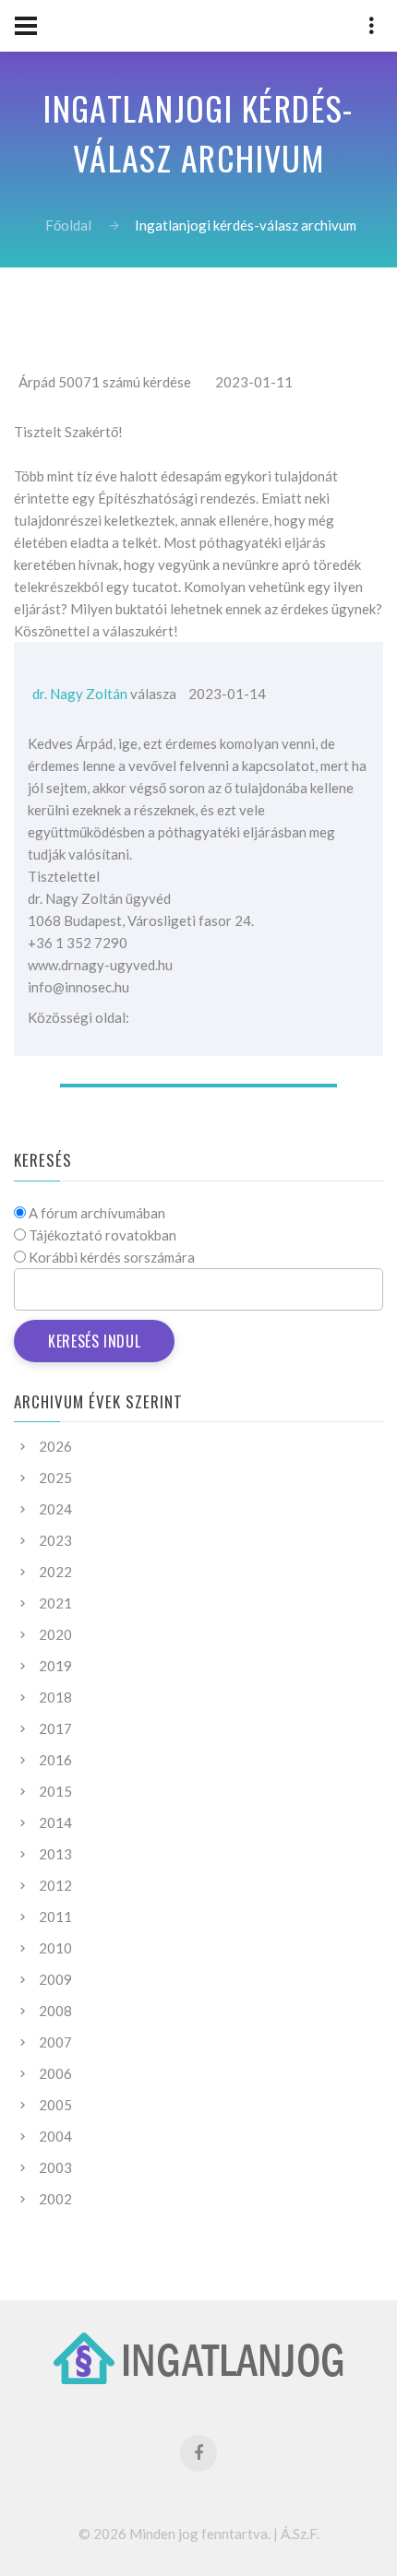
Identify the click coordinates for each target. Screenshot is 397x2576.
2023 (55, 1540)
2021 (55, 1603)
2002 (55, 2199)
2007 (55, 2042)
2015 (55, 1791)
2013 (55, 1854)
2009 (55, 1979)
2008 (55, 2011)
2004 (55, 2136)
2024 (55, 1509)
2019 (55, 1666)
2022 (55, 1572)
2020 (55, 1634)
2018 (55, 1697)
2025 (55, 1478)
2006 (55, 2073)
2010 (55, 1948)
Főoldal (68, 225)
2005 (55, 2105)
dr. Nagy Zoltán (80, 694)
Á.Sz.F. (300, 2534)
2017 (55, 1728)
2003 (55, 2167)
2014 (55, 1822)
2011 (55, 1917)
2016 (55, 1760)
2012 (55, 1885)
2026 (55, 1446)
